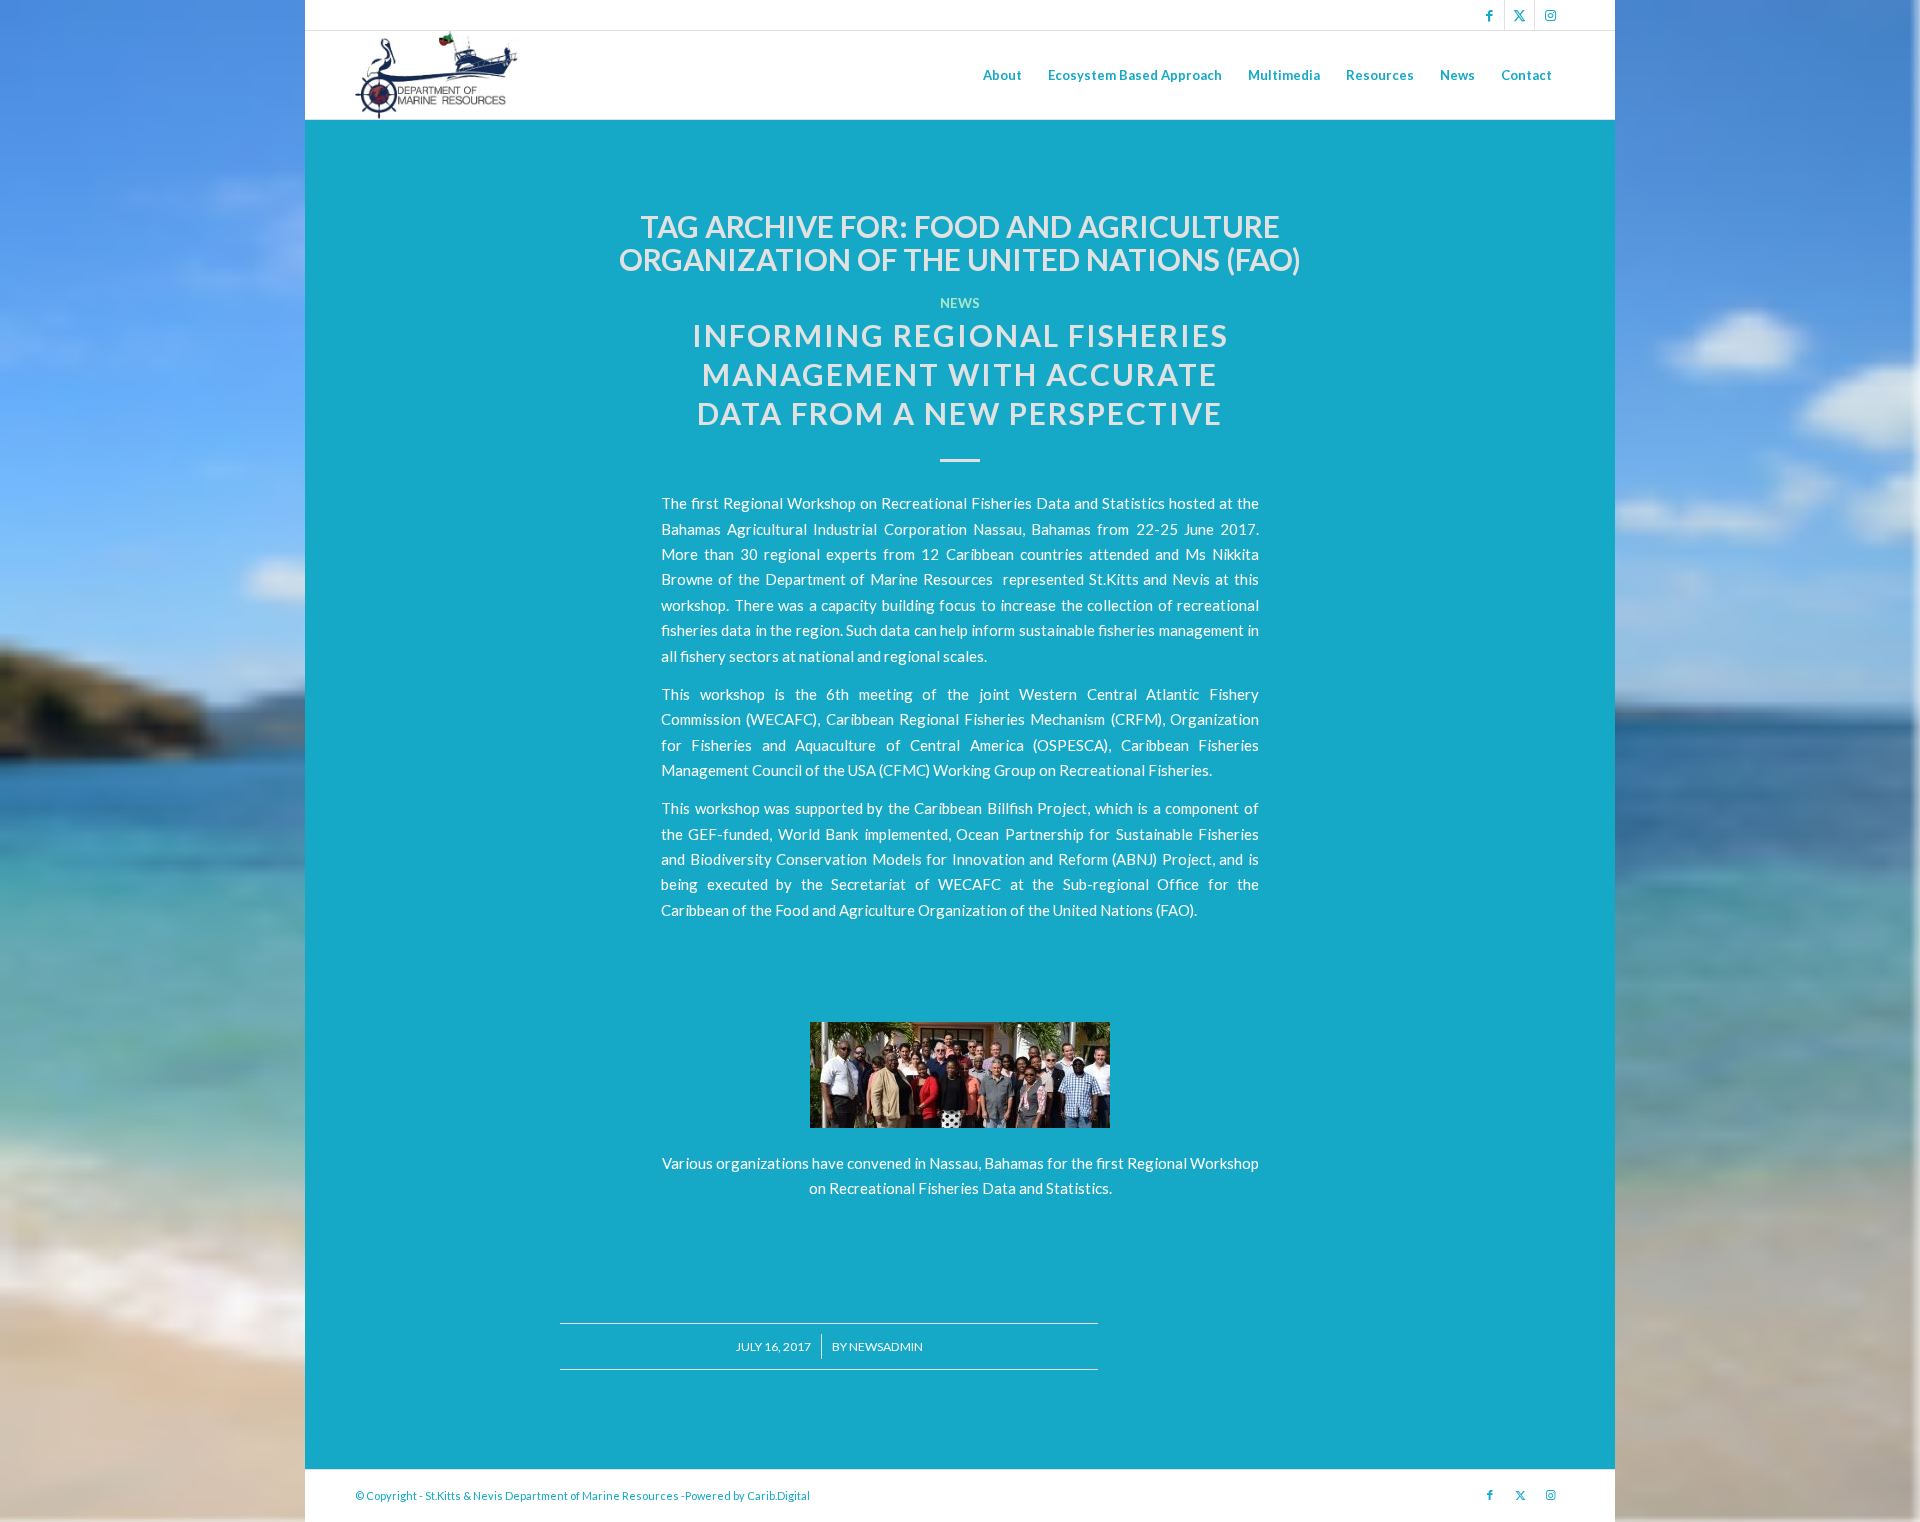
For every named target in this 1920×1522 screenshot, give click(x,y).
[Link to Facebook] (1489, 15)
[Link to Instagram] (1550, 15)
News (960, 303)
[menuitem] (1002, 75)
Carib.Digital (778, 1495)
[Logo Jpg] (437, 75)
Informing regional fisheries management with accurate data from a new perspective (960, 374)
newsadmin (886, 1346)
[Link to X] (1519, 15)
